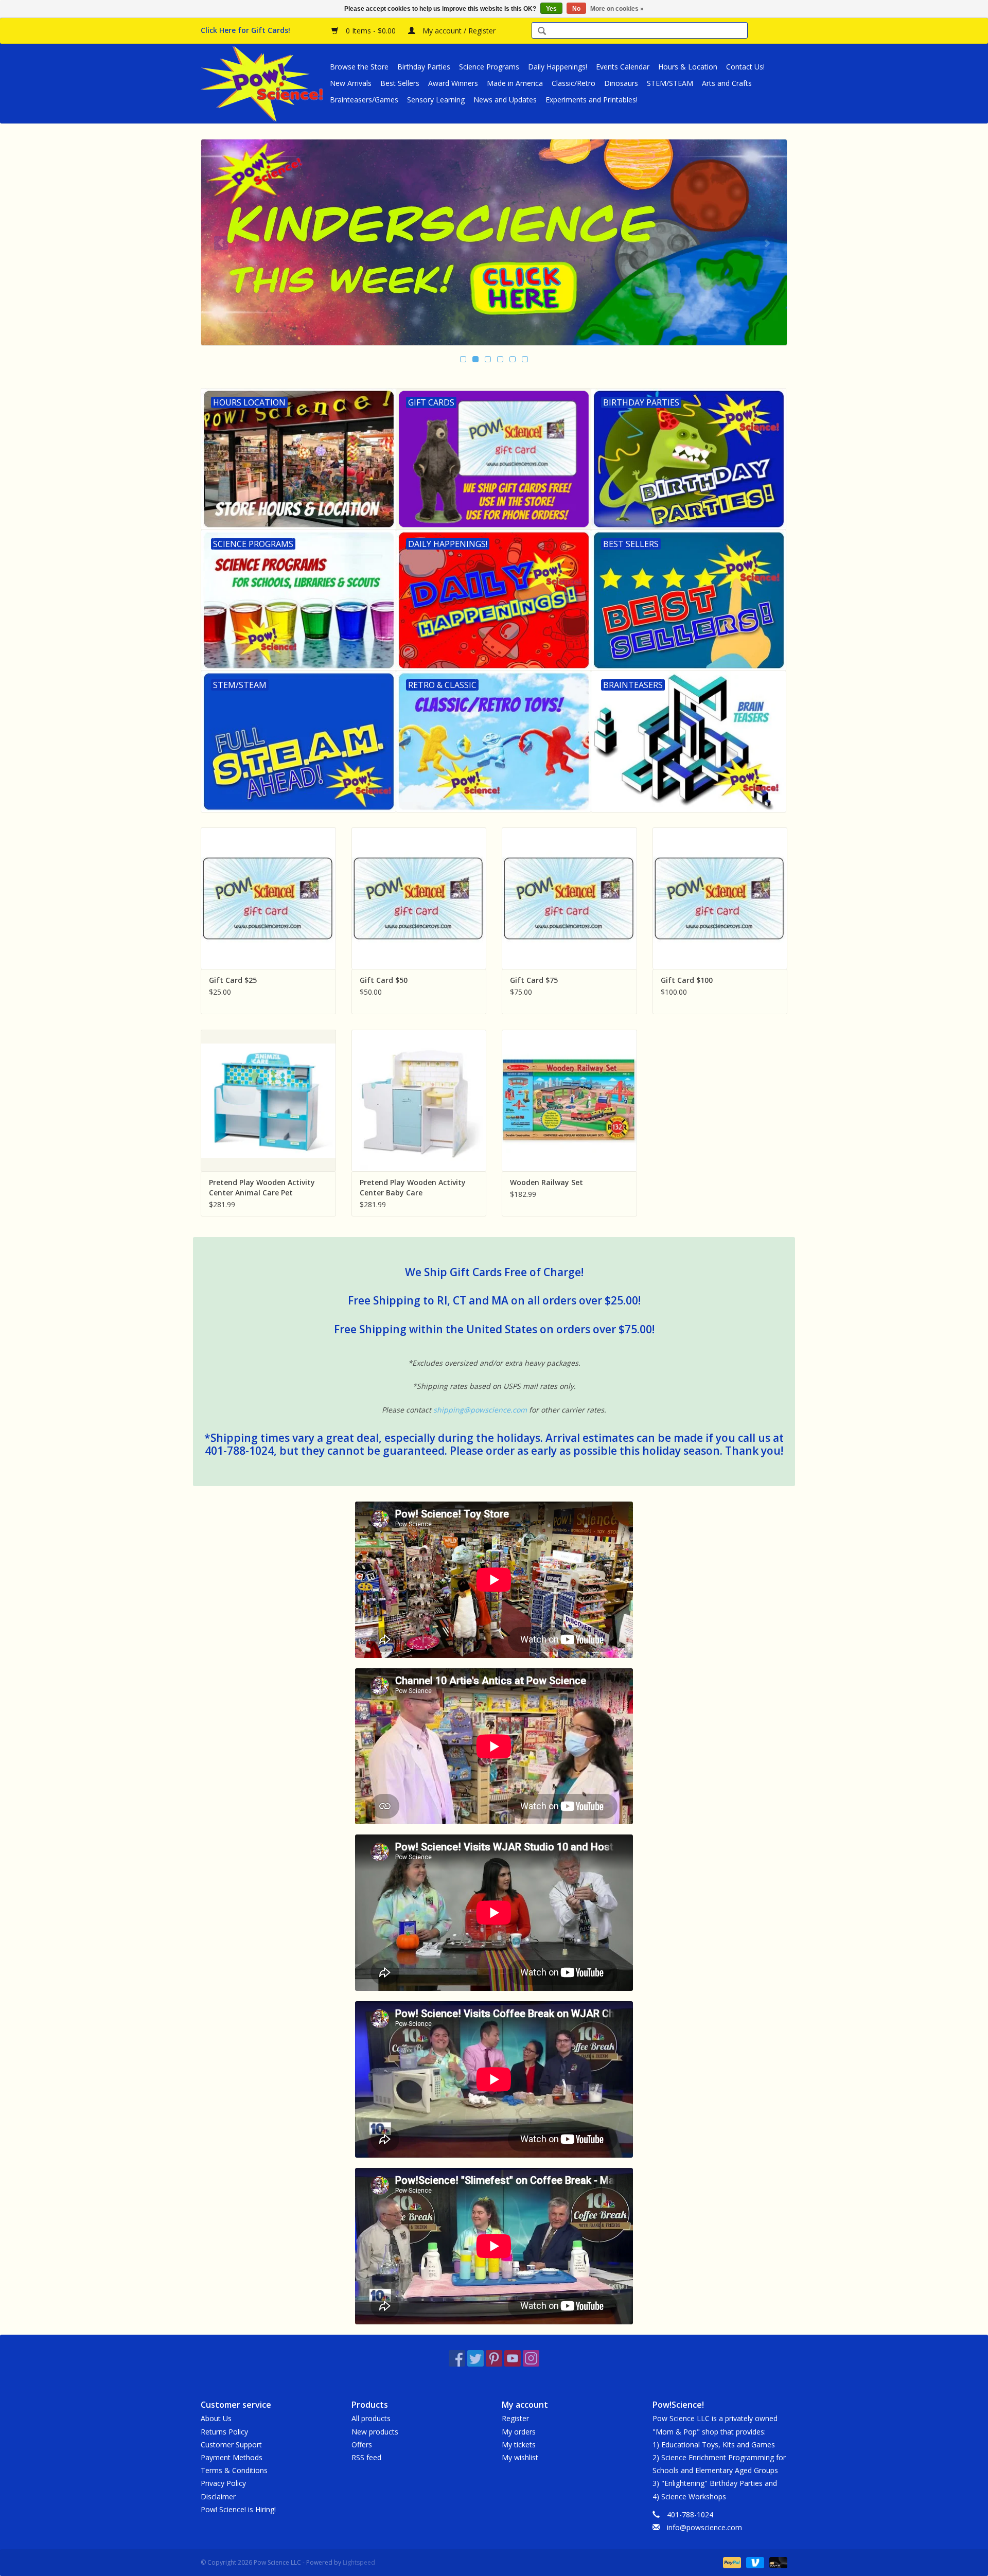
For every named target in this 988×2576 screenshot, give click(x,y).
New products (375, 2432)
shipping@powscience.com (480, 1410)
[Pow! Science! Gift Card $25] (268, 898)
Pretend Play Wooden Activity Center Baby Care (413, 1187)
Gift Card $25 (233, 980)
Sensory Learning (436, 100)
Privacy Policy (223, 2483)
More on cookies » (617, 9)
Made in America (515, 83)
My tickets (519, 2445)
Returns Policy (224, 2432)
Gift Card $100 (687, 980)
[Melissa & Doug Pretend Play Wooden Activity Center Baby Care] (419, 1100)
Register (515, 2418)
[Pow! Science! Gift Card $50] (419, 898)
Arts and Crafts (727, 83)
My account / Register (458, 31)
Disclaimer (218, 2496)
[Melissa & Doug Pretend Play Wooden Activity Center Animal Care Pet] (268, 1100)
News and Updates (505, 100)
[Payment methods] (731, 2562)
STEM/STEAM (670, 83)
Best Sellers (400, 83)
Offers (362, 2445)
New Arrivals (351, 83)
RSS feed (366, 2457)
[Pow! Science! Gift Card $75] (569, 898)
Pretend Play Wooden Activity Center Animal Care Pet (262, 1187)
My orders (519, 2432)
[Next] (767, 243)
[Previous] (221, 243)
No (576, 9)
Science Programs (489, 67)
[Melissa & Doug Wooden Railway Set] (569, 1100)
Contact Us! (745, 67)
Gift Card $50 (384, 980)
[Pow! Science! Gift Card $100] (720, 898)
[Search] (542, 32)
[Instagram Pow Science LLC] (531, 2358)
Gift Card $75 (534, 980)
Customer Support (231, 2445)
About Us (216, 2418)
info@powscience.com (704, 2527)
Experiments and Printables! (592, 100)
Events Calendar (623, 67)
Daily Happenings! (558, 67)
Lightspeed (359, 2562)
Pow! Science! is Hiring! (238, 2509)
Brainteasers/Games (364, 100)
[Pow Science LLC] (264, 83)
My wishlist (520, 2457)
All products (371, 2418)
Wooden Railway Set (546, 1182)
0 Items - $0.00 (371, 31)
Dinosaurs (621, 83)
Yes (551, 9)
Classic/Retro (574, 83)
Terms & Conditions (234, 2470)
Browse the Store (359, 67)
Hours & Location (688, 67)
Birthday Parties (424, 67)
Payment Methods (232, 2457)
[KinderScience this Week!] (494, 242)
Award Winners (453, 83)
